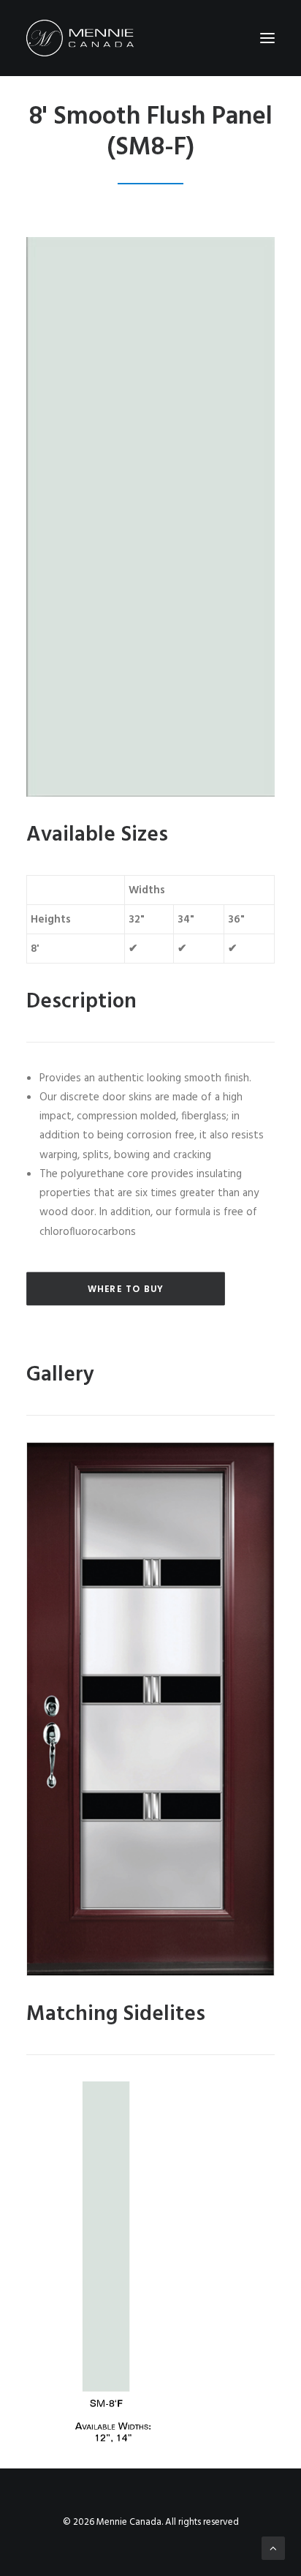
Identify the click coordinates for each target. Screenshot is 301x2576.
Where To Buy (126, 1289)
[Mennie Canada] (80, 38)
